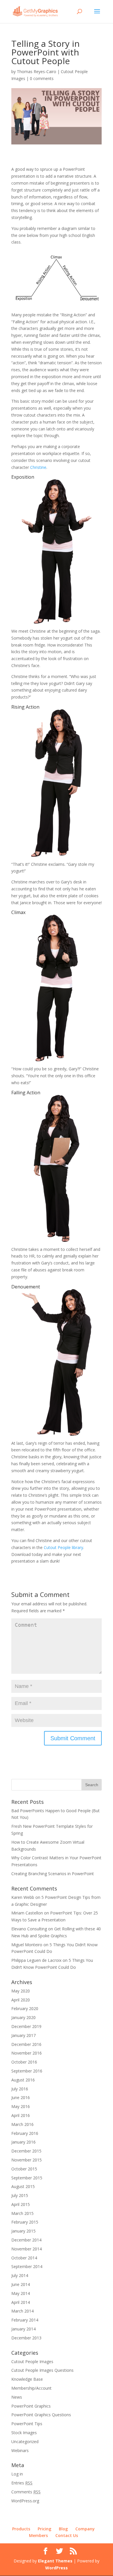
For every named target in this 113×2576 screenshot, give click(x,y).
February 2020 (25, 2008)
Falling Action (26, 1093)
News (17, 2397)
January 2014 (23, 2329)
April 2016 (21, 2115)
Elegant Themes (55, 2561)
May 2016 (21, 2106)
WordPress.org (25, 2501)
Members (38, 2535)
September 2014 (27, 2266)
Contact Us (67, 2535)
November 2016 (27, 2053)
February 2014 (25, 2320)
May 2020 (21, 1991)
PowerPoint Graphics (31, 2406)
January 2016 (23, 2142)
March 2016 (22, 2124)
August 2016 (23, 2080)
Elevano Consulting (29, 1929)
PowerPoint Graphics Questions (41, 2415)
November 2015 (27, 2160)
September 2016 (27, 2071)
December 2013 (26, 2338)
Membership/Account (31, 2388)
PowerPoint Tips (27, 2424)
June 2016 (21, 2097)
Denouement (26, 1287)
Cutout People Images (32, 2362)
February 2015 (25, 2222)
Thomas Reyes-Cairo (37, 71)
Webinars (20, 2450)
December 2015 (26, 2151)
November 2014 (27, 2249)
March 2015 (22, 2213)
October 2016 (24, 2062)
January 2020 (23, 2017)
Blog (63, 2529)
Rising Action (25, 707)
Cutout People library (63, 1547)
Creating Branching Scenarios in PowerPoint (53, 1874)
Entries (22, 2483)
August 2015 (23, 2186)
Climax (18, 912)
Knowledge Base (27, 2379)
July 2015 (20, 2195)
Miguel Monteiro (27, 1945)
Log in (17, 2474)
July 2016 (20, 2089)
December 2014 (26, 2240)
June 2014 (21, 2284)
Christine (38, 467)
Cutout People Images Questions (42, 2370)
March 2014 (22, 2311)
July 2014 (20, 2275)
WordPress (57, 2568)
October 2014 (24, 2258)
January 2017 (23, 2035)
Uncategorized (25, 2442)
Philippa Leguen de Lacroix (36, 1960)
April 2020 (21, 2000)
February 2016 (25, 2133)
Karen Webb (23, 1897)
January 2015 (23, 2231)
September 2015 (27, 2178)
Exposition (23, 477)
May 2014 (21, 2293)
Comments (26, 2492)
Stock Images (24, 2433)
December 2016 (26, 2044)
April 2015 (21, 2204)
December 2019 (26, 2026)
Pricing (44, 2529)
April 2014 (21, 2302)
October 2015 (24, 2169)
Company (85, 2529)
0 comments (42, 78)
